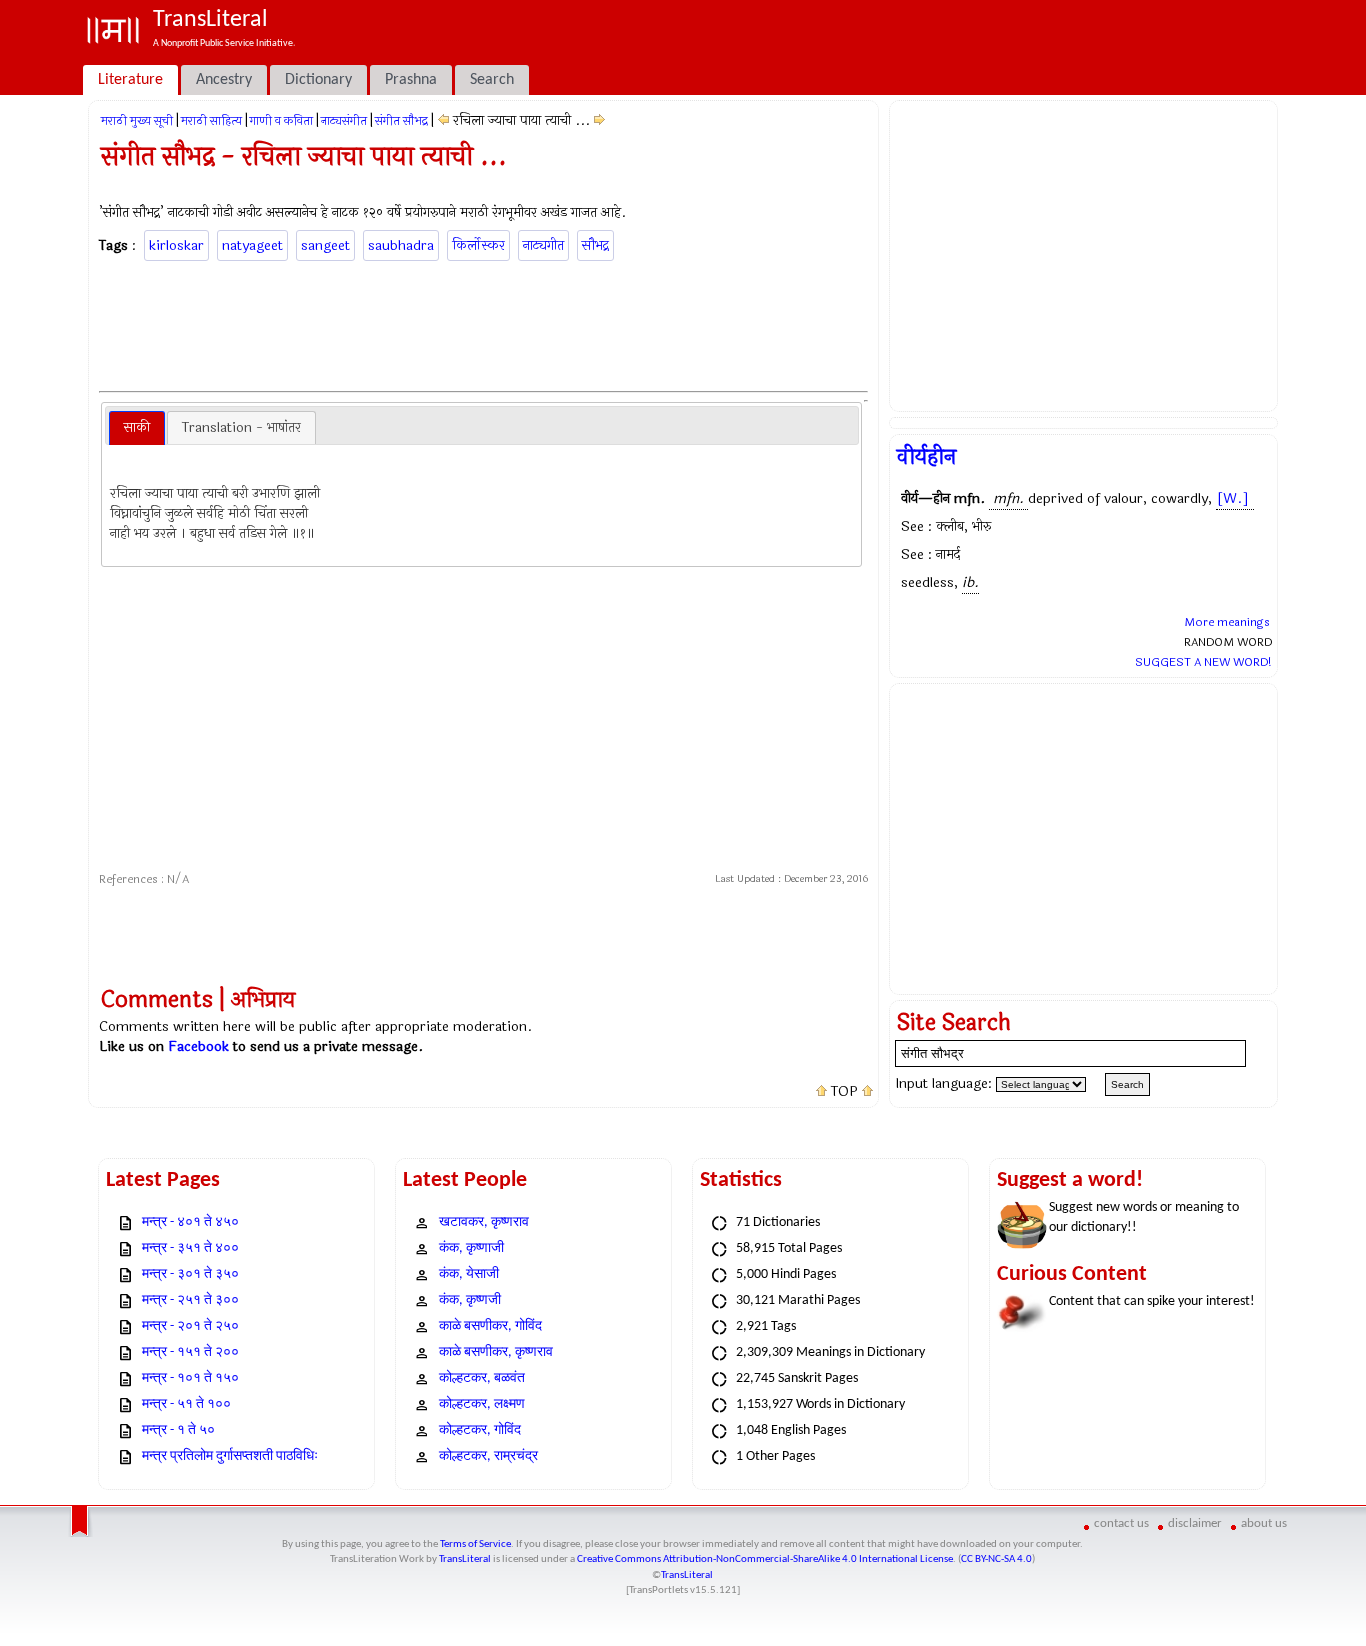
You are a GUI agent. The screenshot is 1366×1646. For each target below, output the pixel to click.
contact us (1121, 1523)
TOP (844, 1092)
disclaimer (1195, 1523)
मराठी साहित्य (211, 121)
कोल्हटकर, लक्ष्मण (482, 1404)
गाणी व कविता (281, 121)
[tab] (137, 428)
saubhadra (401, 245)
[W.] (1233, 498)
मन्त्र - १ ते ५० (178, 1430)
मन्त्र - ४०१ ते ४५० (190, 1222)
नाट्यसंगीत (344, 121)
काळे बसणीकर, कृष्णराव (496, 1352)
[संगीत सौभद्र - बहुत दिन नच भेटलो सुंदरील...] (599, 120)
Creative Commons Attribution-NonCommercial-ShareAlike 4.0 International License (765, 1559)
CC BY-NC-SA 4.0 (996, 1559)
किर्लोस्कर (478, 245)
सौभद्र (595, 245)
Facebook (198, 1046)
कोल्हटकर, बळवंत (482, 1378)
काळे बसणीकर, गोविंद (490, 1326)
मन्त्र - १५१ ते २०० (190, 1352)
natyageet (252, 245)
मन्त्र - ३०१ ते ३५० (190, 1274)
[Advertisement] (484, 323)
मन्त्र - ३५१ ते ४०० (190, 1248)
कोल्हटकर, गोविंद (480, 1430)
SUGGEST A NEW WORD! (1203, 662)
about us (1264, 1523)
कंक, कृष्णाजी (471, 1248)
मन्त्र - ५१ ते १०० (186, 1404)
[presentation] (137, 428)
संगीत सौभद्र (401, 121)
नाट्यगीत (543, 245)
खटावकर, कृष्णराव (484, 1222)
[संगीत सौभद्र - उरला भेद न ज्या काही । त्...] (443, 120)
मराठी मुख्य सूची (137, 121)
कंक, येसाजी (469, 1274)
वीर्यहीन (926, 457)
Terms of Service (475, 1544)
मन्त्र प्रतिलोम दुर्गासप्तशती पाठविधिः (230, 1456)
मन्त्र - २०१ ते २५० (190, 1326)
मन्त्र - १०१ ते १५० (190, 1378)
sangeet (325, 245)
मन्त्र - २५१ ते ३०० (190, 1300)
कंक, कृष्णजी (470, 1300)
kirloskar (176, 245)
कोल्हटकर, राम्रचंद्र (488, 1456)
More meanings (1227, 622)
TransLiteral (465, 1559)
